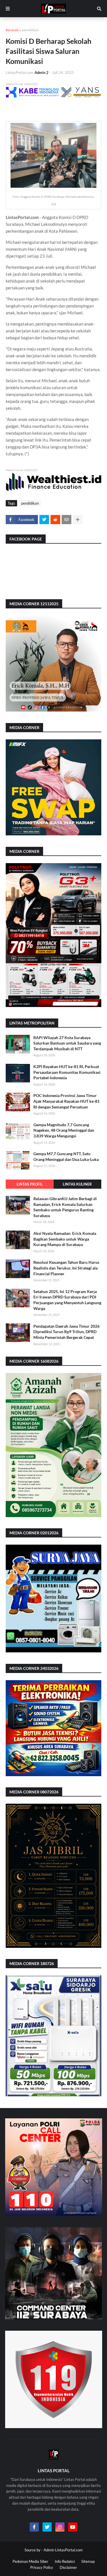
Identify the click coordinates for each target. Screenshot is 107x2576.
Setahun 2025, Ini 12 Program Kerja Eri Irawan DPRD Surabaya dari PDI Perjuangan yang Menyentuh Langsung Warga (67, 1300)
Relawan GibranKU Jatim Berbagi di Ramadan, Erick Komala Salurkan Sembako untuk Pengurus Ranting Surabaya (65, 1207)
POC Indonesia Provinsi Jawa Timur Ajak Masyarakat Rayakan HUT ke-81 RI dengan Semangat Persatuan (66, 1101)
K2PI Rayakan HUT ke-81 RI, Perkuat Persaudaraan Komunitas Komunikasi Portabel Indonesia (67, 1072)
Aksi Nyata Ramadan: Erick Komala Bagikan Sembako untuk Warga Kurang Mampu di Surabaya (65, 1239)
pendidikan (30, 30)
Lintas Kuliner (77, 1184)
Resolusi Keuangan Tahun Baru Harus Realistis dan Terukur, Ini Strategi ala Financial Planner (66, 1268)
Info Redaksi (65, 2561)
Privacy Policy (42, 2567)
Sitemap (88, 2561)
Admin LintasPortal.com (63, 2550)
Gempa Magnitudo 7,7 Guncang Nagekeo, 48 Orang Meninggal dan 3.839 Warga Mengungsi (64, 1130)
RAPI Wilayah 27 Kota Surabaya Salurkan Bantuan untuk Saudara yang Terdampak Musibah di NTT (67, 1043)
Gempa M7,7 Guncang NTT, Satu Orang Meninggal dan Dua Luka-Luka (66, 1156)
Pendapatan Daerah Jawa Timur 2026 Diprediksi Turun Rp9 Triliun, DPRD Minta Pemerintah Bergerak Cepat (66, 1332)
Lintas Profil (30, 1184)
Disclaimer (68, 2567)
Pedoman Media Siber (30, 2561)
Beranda (12, 30)
